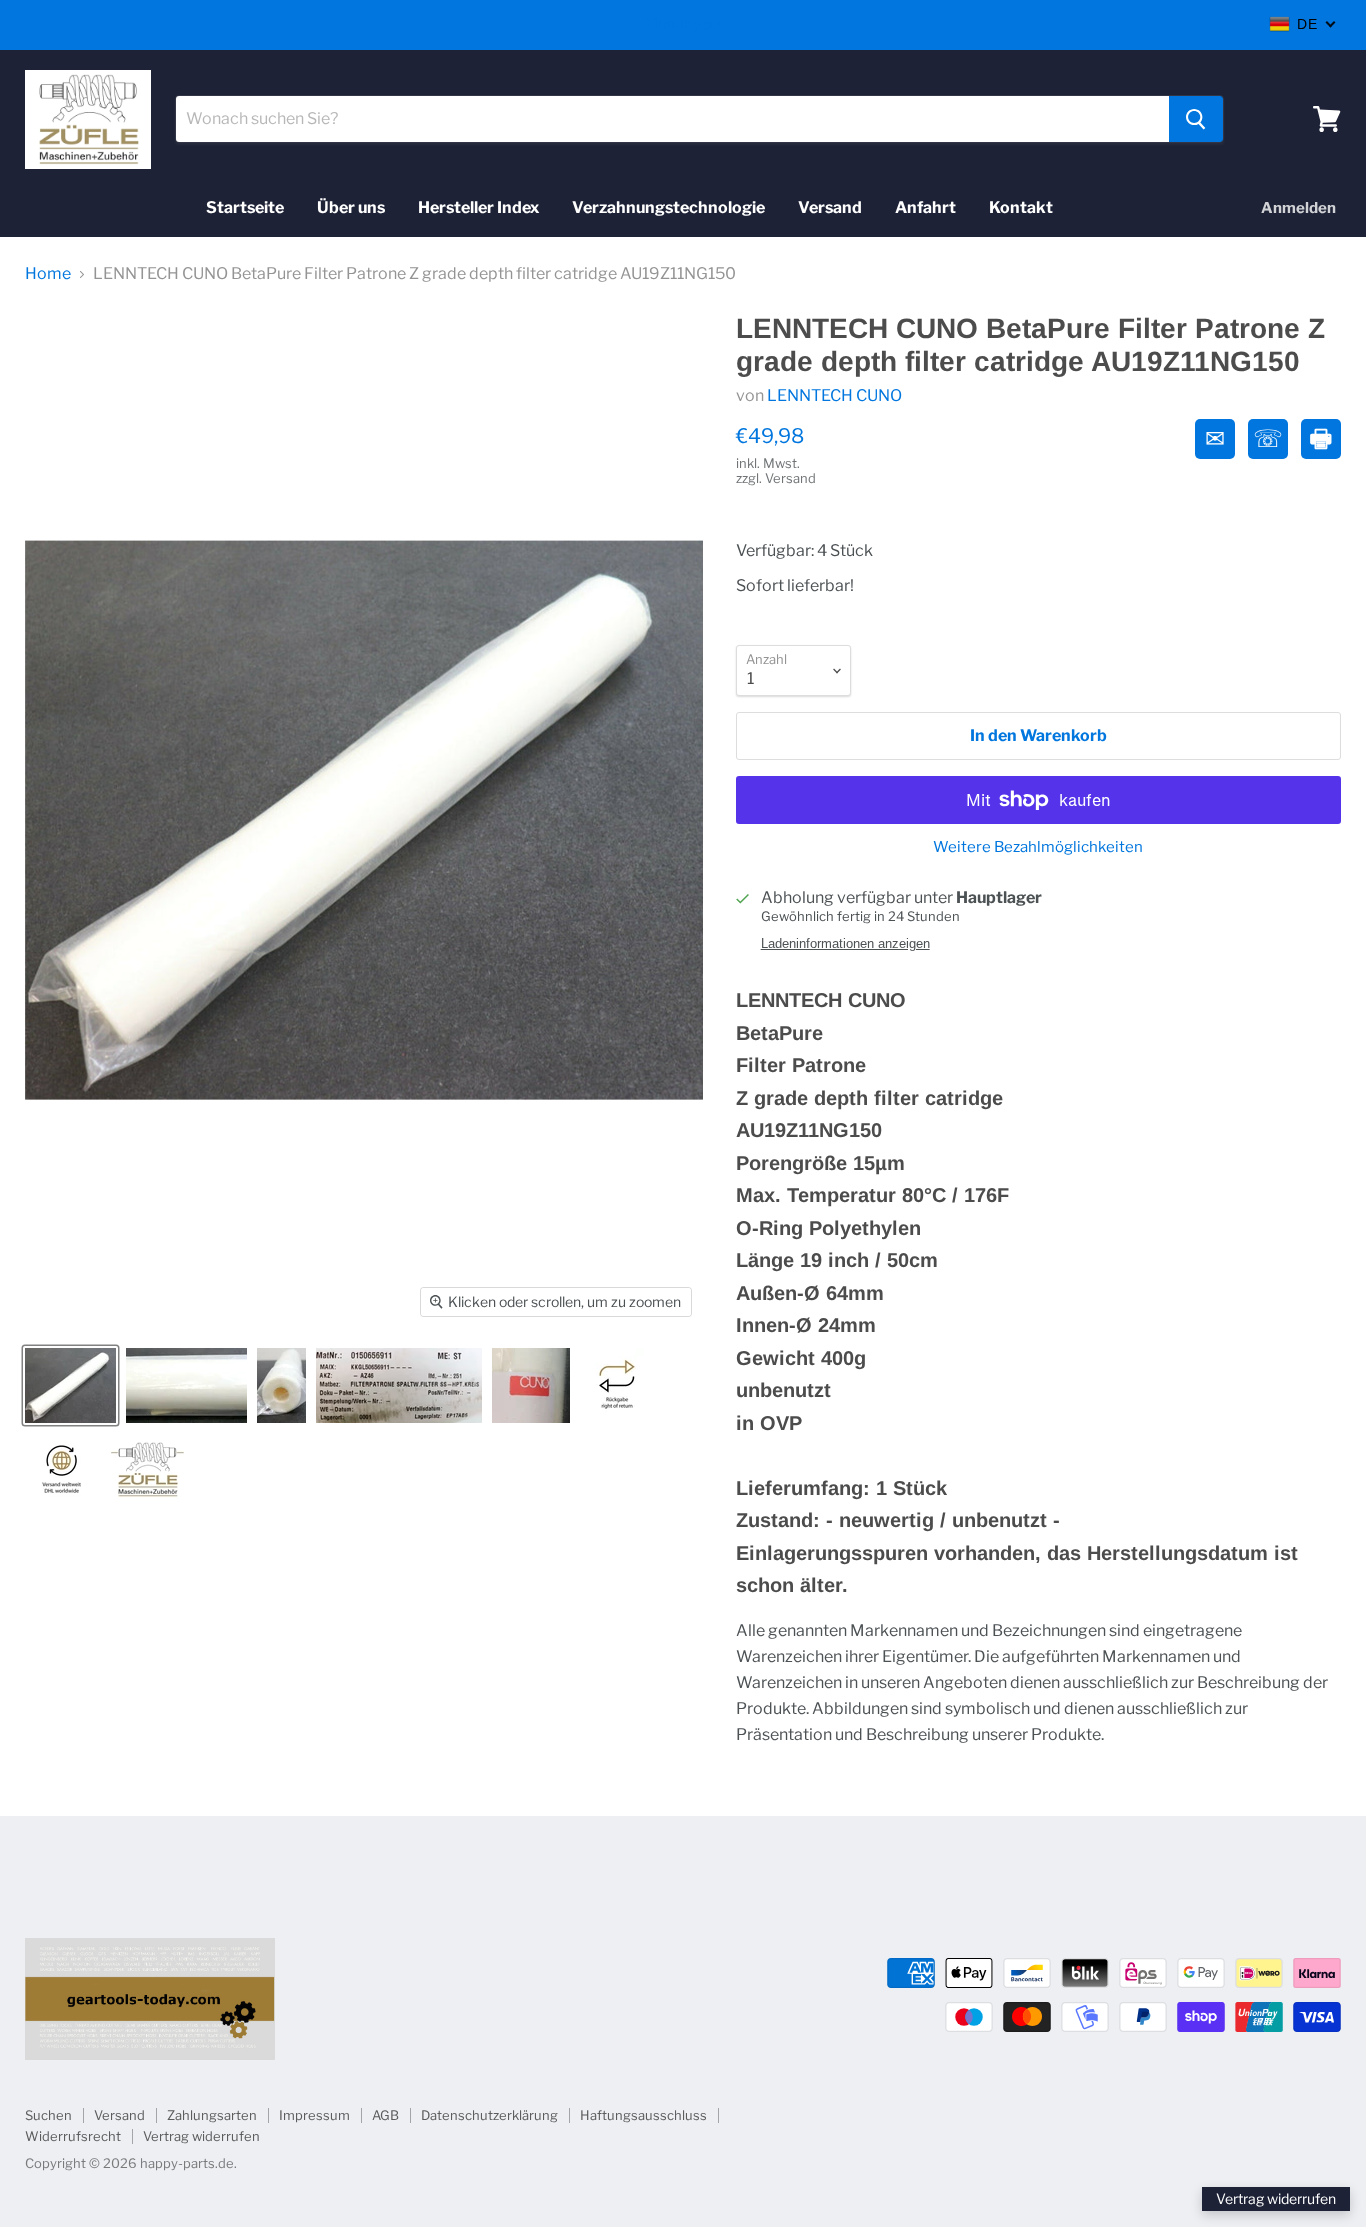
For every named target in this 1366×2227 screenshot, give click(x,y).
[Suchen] (1196, 119)
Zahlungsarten (212, 2115)
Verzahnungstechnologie (668, 207)
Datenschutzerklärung (489, 2115)
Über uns (351, 207)
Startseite (245, 207)
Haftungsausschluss (643, 2115)
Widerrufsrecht (73, 2136)
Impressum (314, 2115)
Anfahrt (925, 207)
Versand (830, 207)
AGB (385, 2115)
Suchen (48, 2115)
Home (48, 274)
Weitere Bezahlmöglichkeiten (1038, 847)
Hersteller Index (478, 207)
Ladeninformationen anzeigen (845, 944)
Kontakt (1021, 207)
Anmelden (1298, 208)
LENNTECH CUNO (834, 395)
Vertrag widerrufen (201, 2136)
